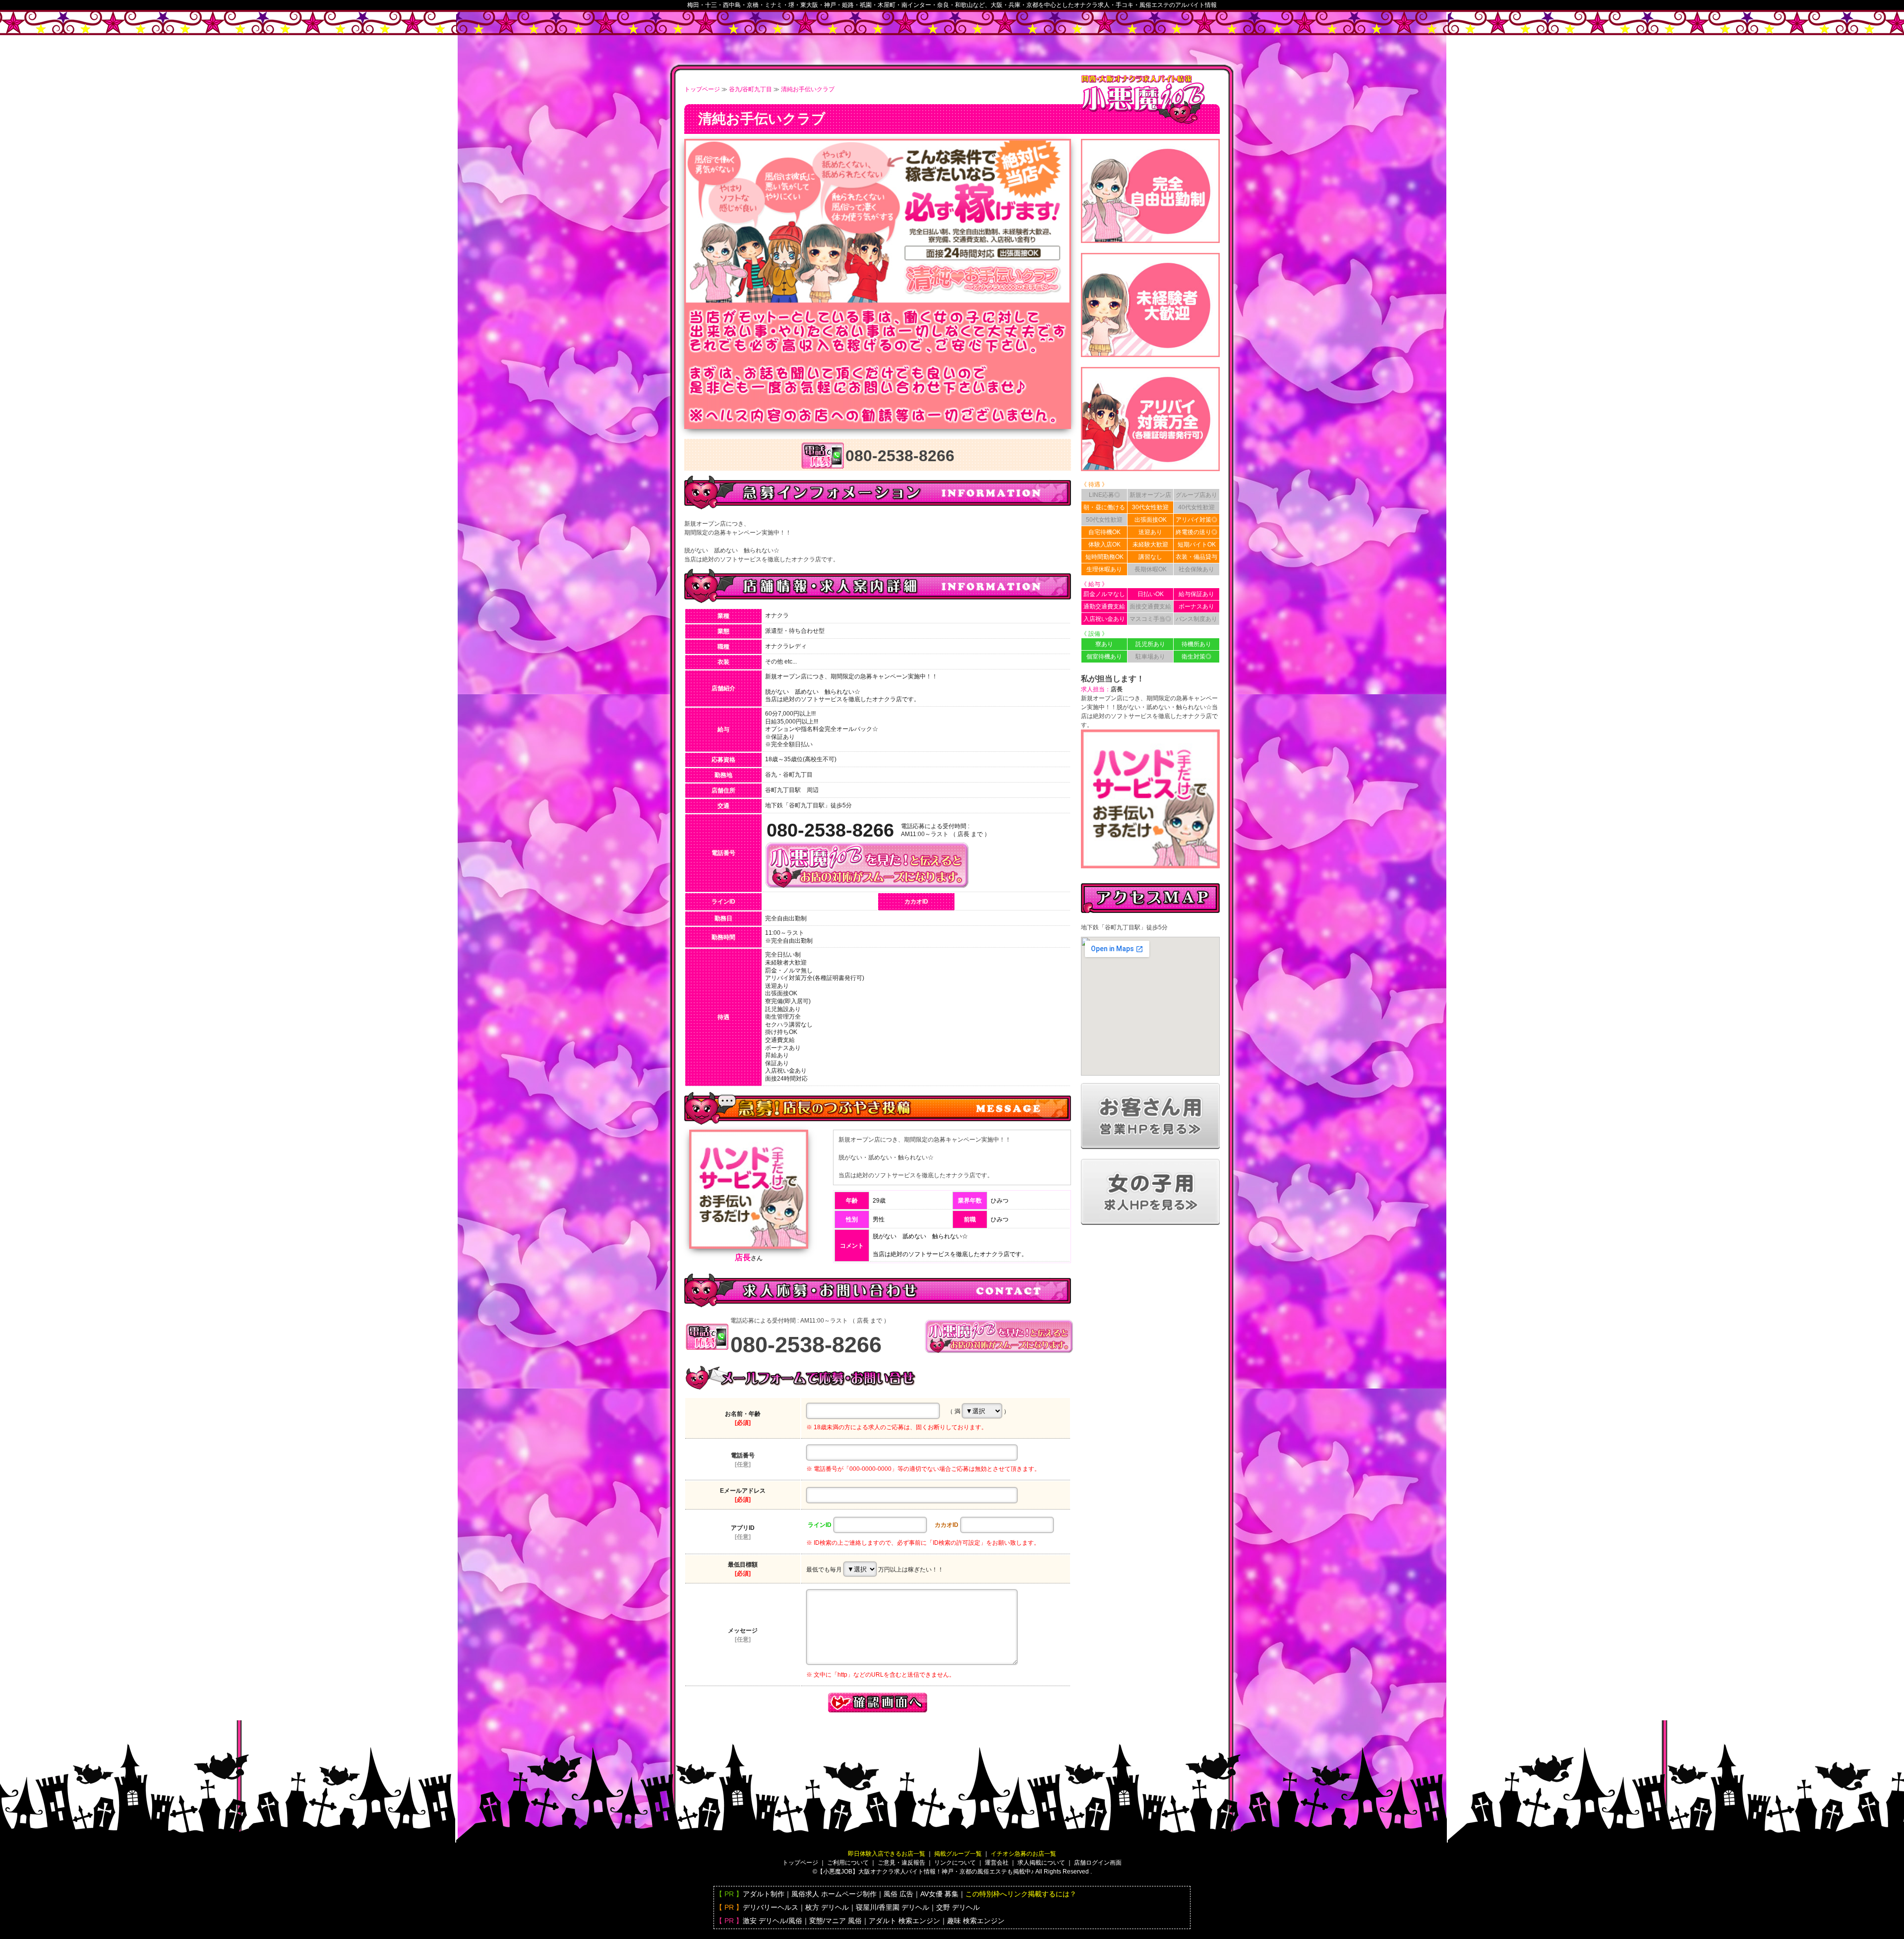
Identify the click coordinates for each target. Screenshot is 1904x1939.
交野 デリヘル (958, 1907)
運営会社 (997, 1863)
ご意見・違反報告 (901, 1863)
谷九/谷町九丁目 (750, 89)
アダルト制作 (764, 1894)
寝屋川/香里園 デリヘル (892, 1907)
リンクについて (955, 1863)
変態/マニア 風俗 (835, 1921)
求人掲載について (1041, 1863)
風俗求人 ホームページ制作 (834, 1894)
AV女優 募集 (939, 1894)
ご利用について (848, 1863)
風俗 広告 (898, 1894)
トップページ (702, 89)
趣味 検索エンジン (976, 1921)
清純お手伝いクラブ (808, 89)
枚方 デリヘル (827, 1907)
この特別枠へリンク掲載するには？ (1021, 1894)
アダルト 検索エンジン (904, 1921)
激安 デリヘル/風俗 (773, 1921)
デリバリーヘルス (771, 1907)
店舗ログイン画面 (1098, 1863)
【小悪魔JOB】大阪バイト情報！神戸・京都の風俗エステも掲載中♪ (925, 1872)
